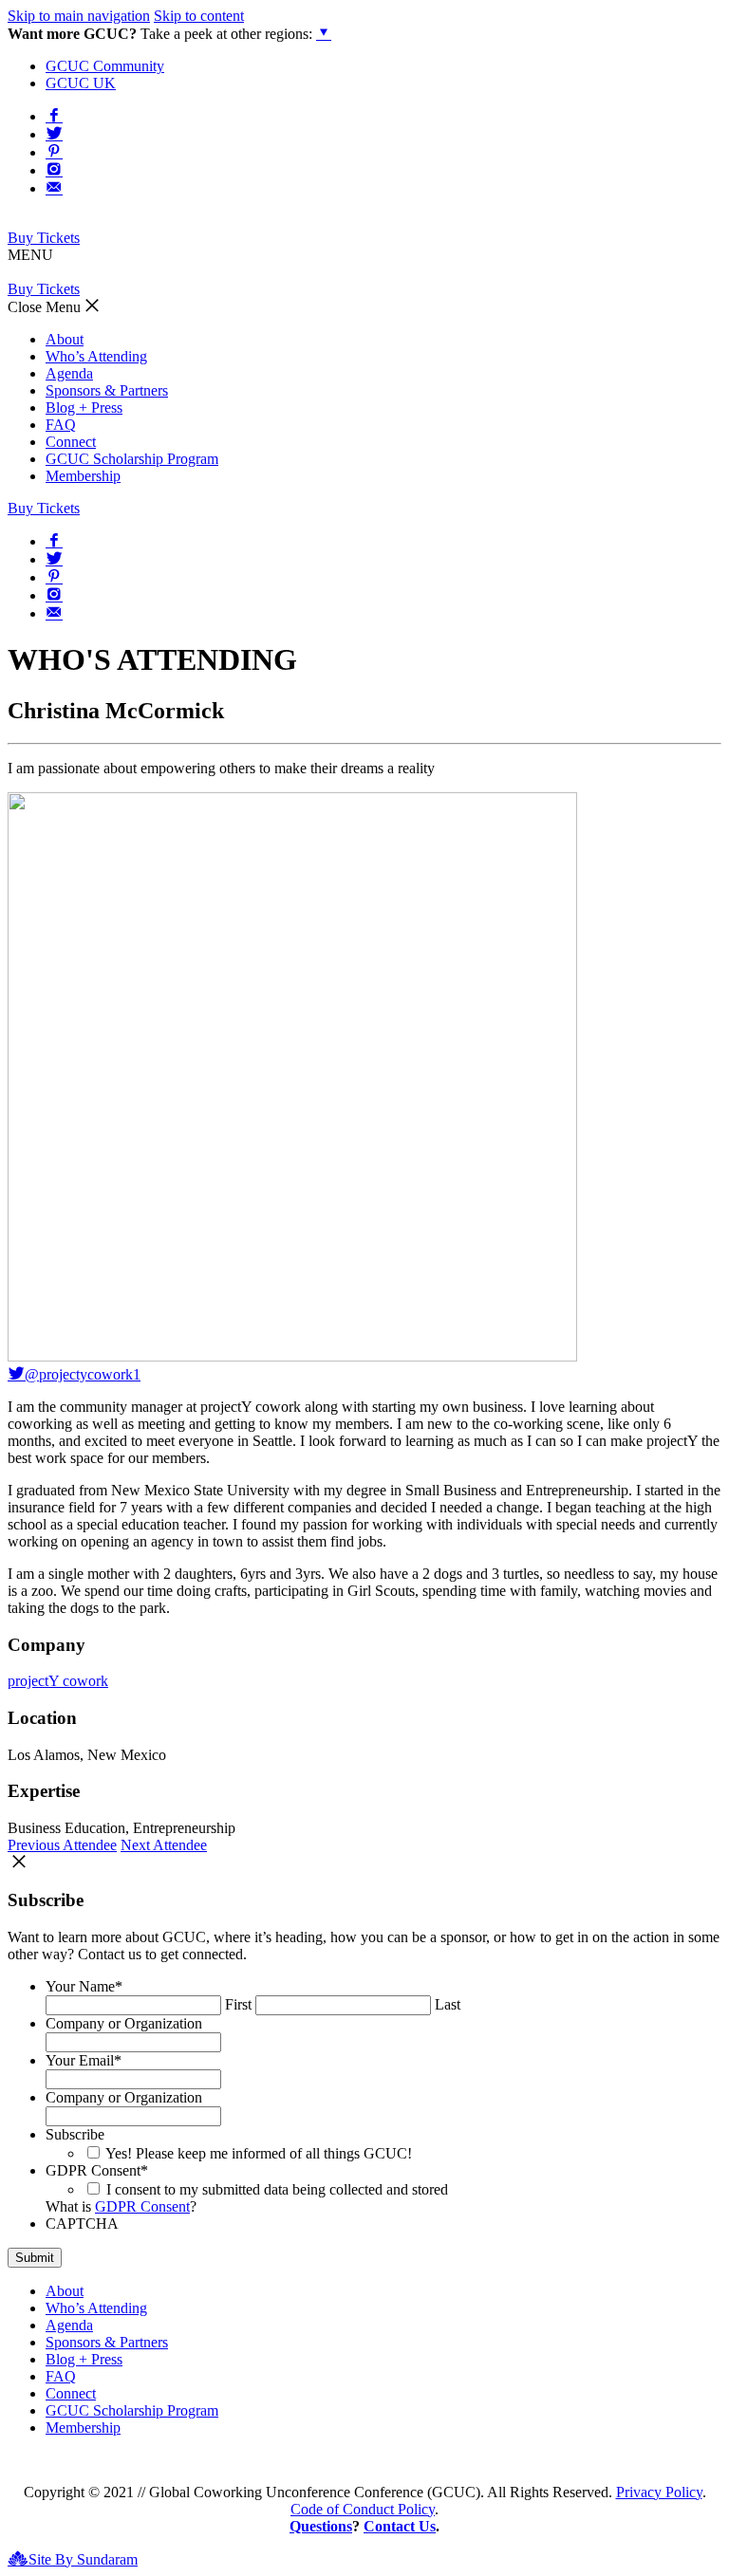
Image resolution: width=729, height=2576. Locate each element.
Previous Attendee (62, 1845)
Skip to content (199, 16)
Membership (83, 476)
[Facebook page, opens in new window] (54, 115)
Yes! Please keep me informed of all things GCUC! (259, 2153)
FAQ (61, 425)
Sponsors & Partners (107, 390)
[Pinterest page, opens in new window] (54, 151)
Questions (321, 2526)
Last (448, 2004)
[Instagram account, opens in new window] (54, 169)
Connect (71, 442)
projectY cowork (58, 1681)
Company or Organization (124, 2023)
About (65, 339)
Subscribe (75, 2134)
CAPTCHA (82, 2224)
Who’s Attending (96, 356)
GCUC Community (105, 66)
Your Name (84, 1986)
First (238, 2004)
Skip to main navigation (79, 16)
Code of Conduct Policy (363, 2509)
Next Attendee (164, 1845)
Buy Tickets (44, 238)
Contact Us (400, 2526)
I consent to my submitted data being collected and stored (277, 2189)
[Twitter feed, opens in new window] (54, 133)
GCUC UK (81, 83)
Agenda (69, 373)
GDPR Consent (97, 2170)
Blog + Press (84, 408)
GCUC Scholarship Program (132, 459)
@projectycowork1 (83, 1374)
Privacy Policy (659, 2492)
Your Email (84, 2060)
